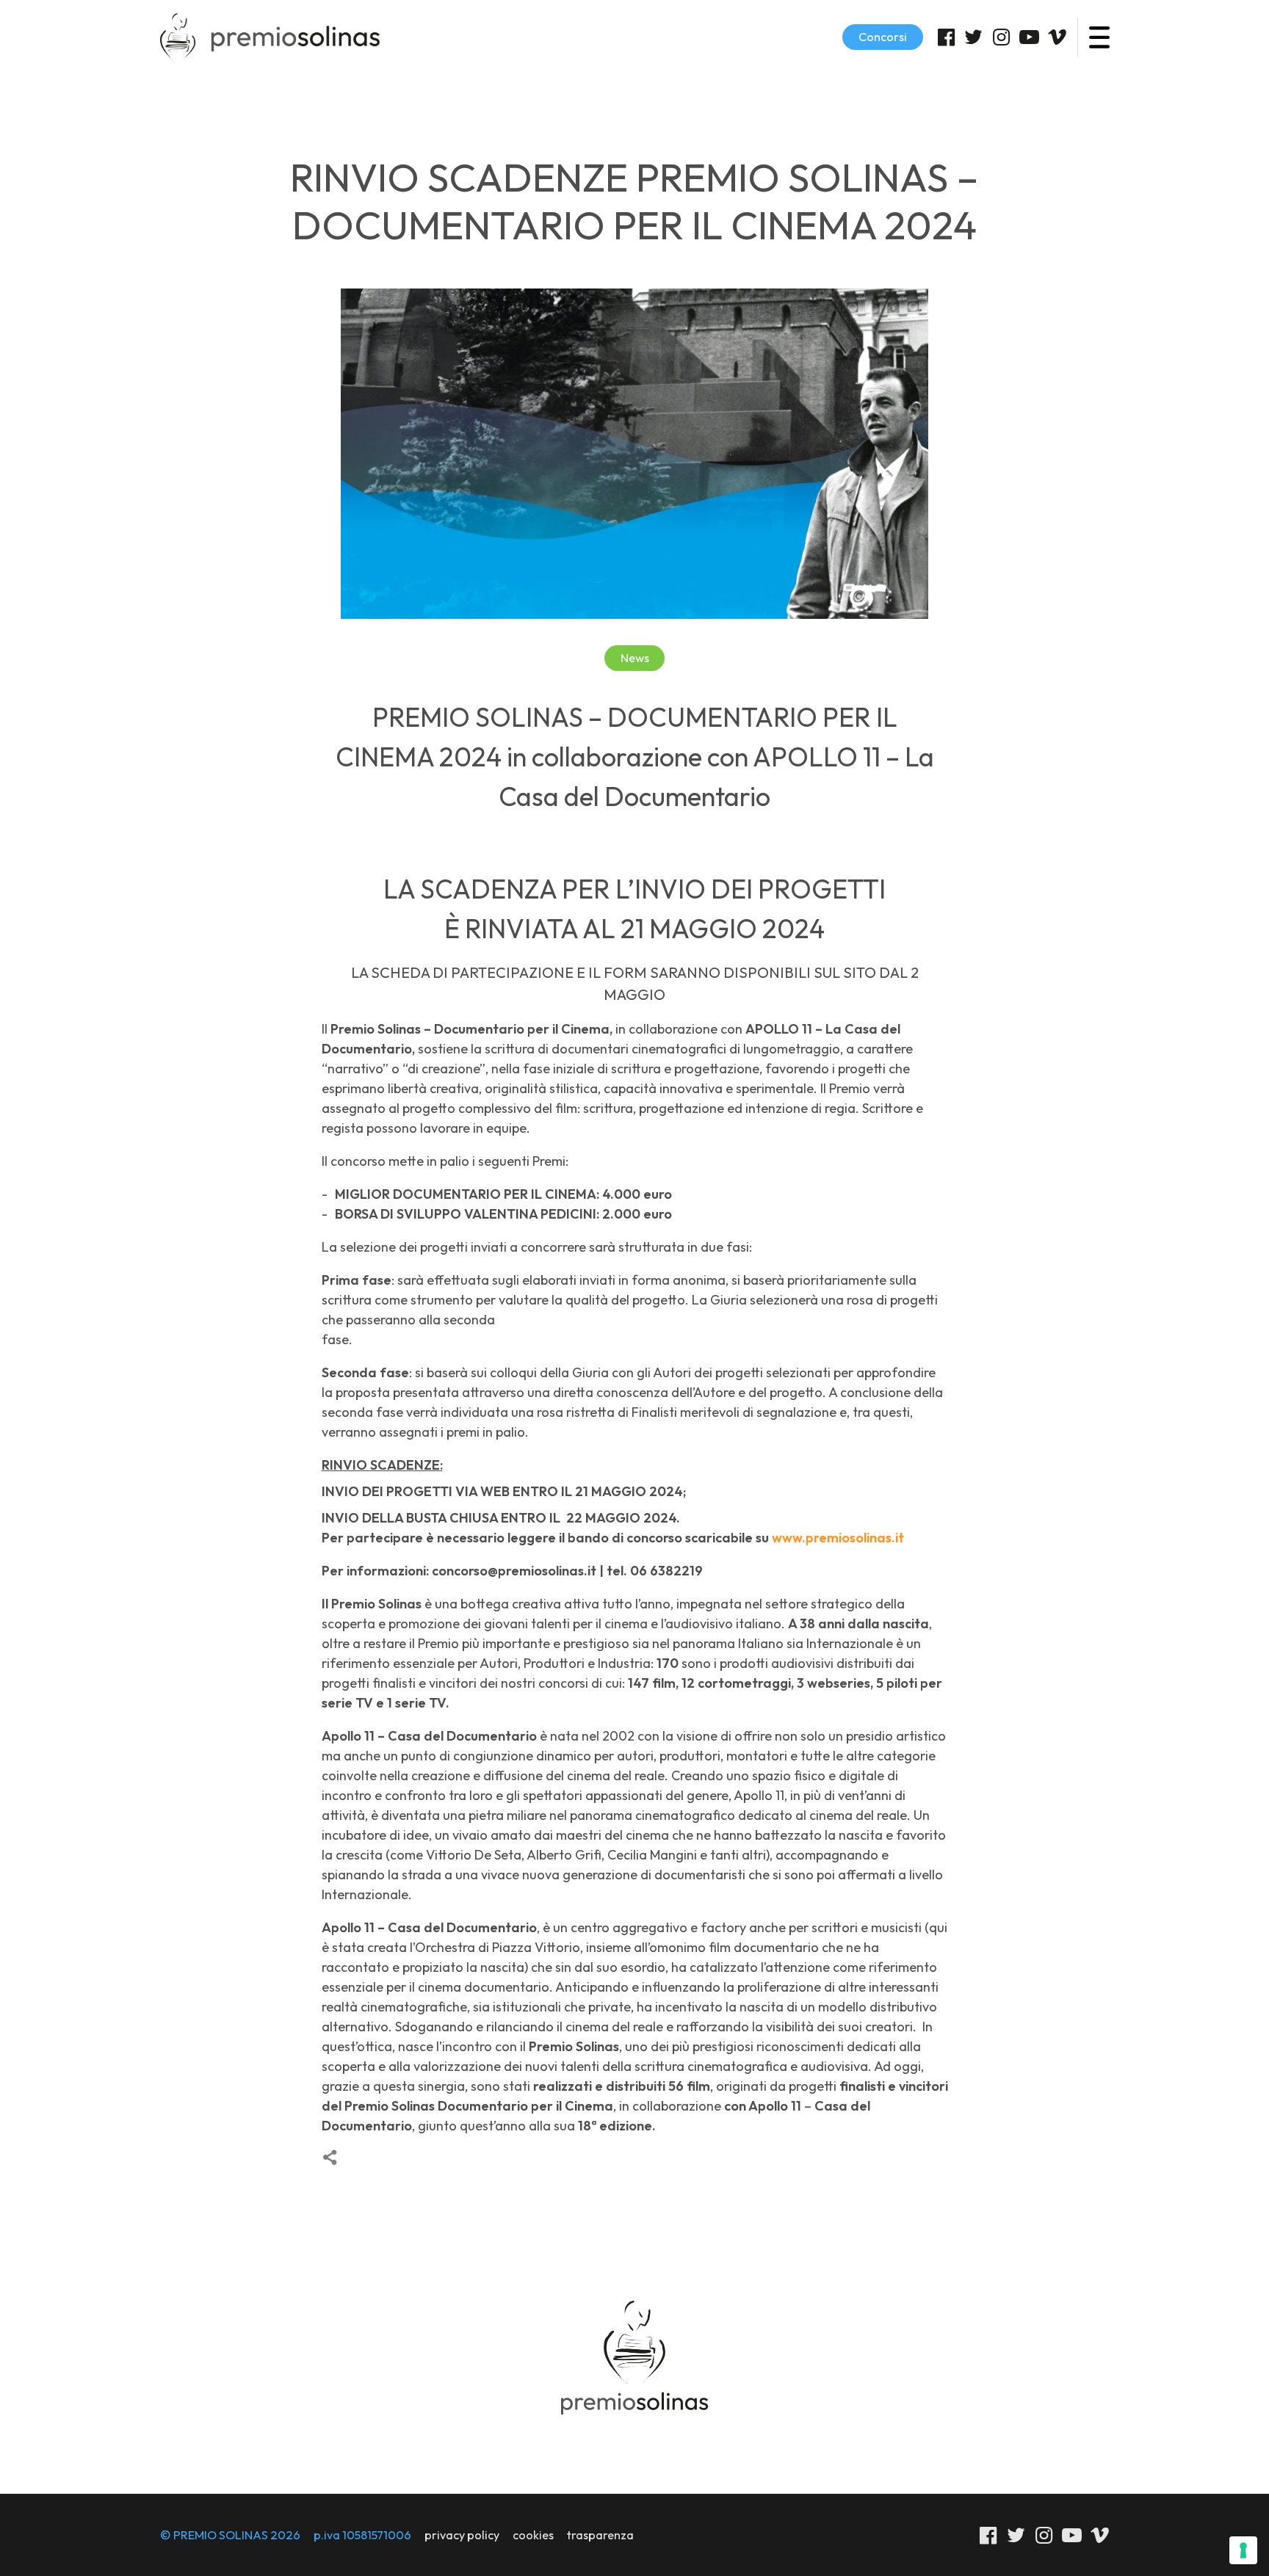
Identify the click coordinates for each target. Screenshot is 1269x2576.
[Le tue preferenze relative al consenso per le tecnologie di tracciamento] (1243, 2550)
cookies (533, 2535)
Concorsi (883, 37)
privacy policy (462, 2535)
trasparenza (600, 2535)
